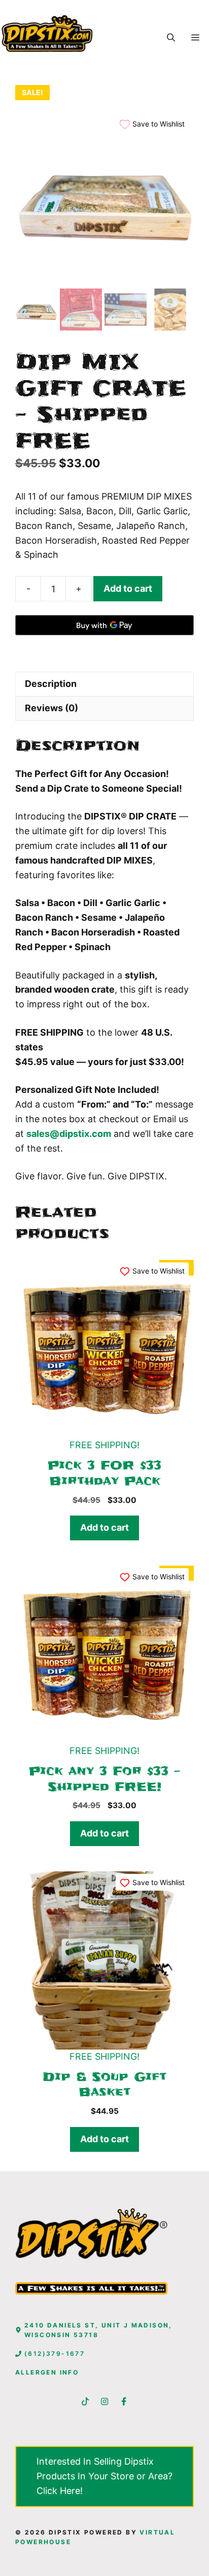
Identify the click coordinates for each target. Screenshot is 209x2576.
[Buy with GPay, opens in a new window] (104, 625)
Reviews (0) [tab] (51, 708)
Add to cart (128, 588)
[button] (171, 37)
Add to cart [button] (104, 1527)
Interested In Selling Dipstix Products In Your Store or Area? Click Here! (104, 2476)
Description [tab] (51, 684)
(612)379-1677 (55, 2354)
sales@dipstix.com (69, 1134)
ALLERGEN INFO (47, 2372)
